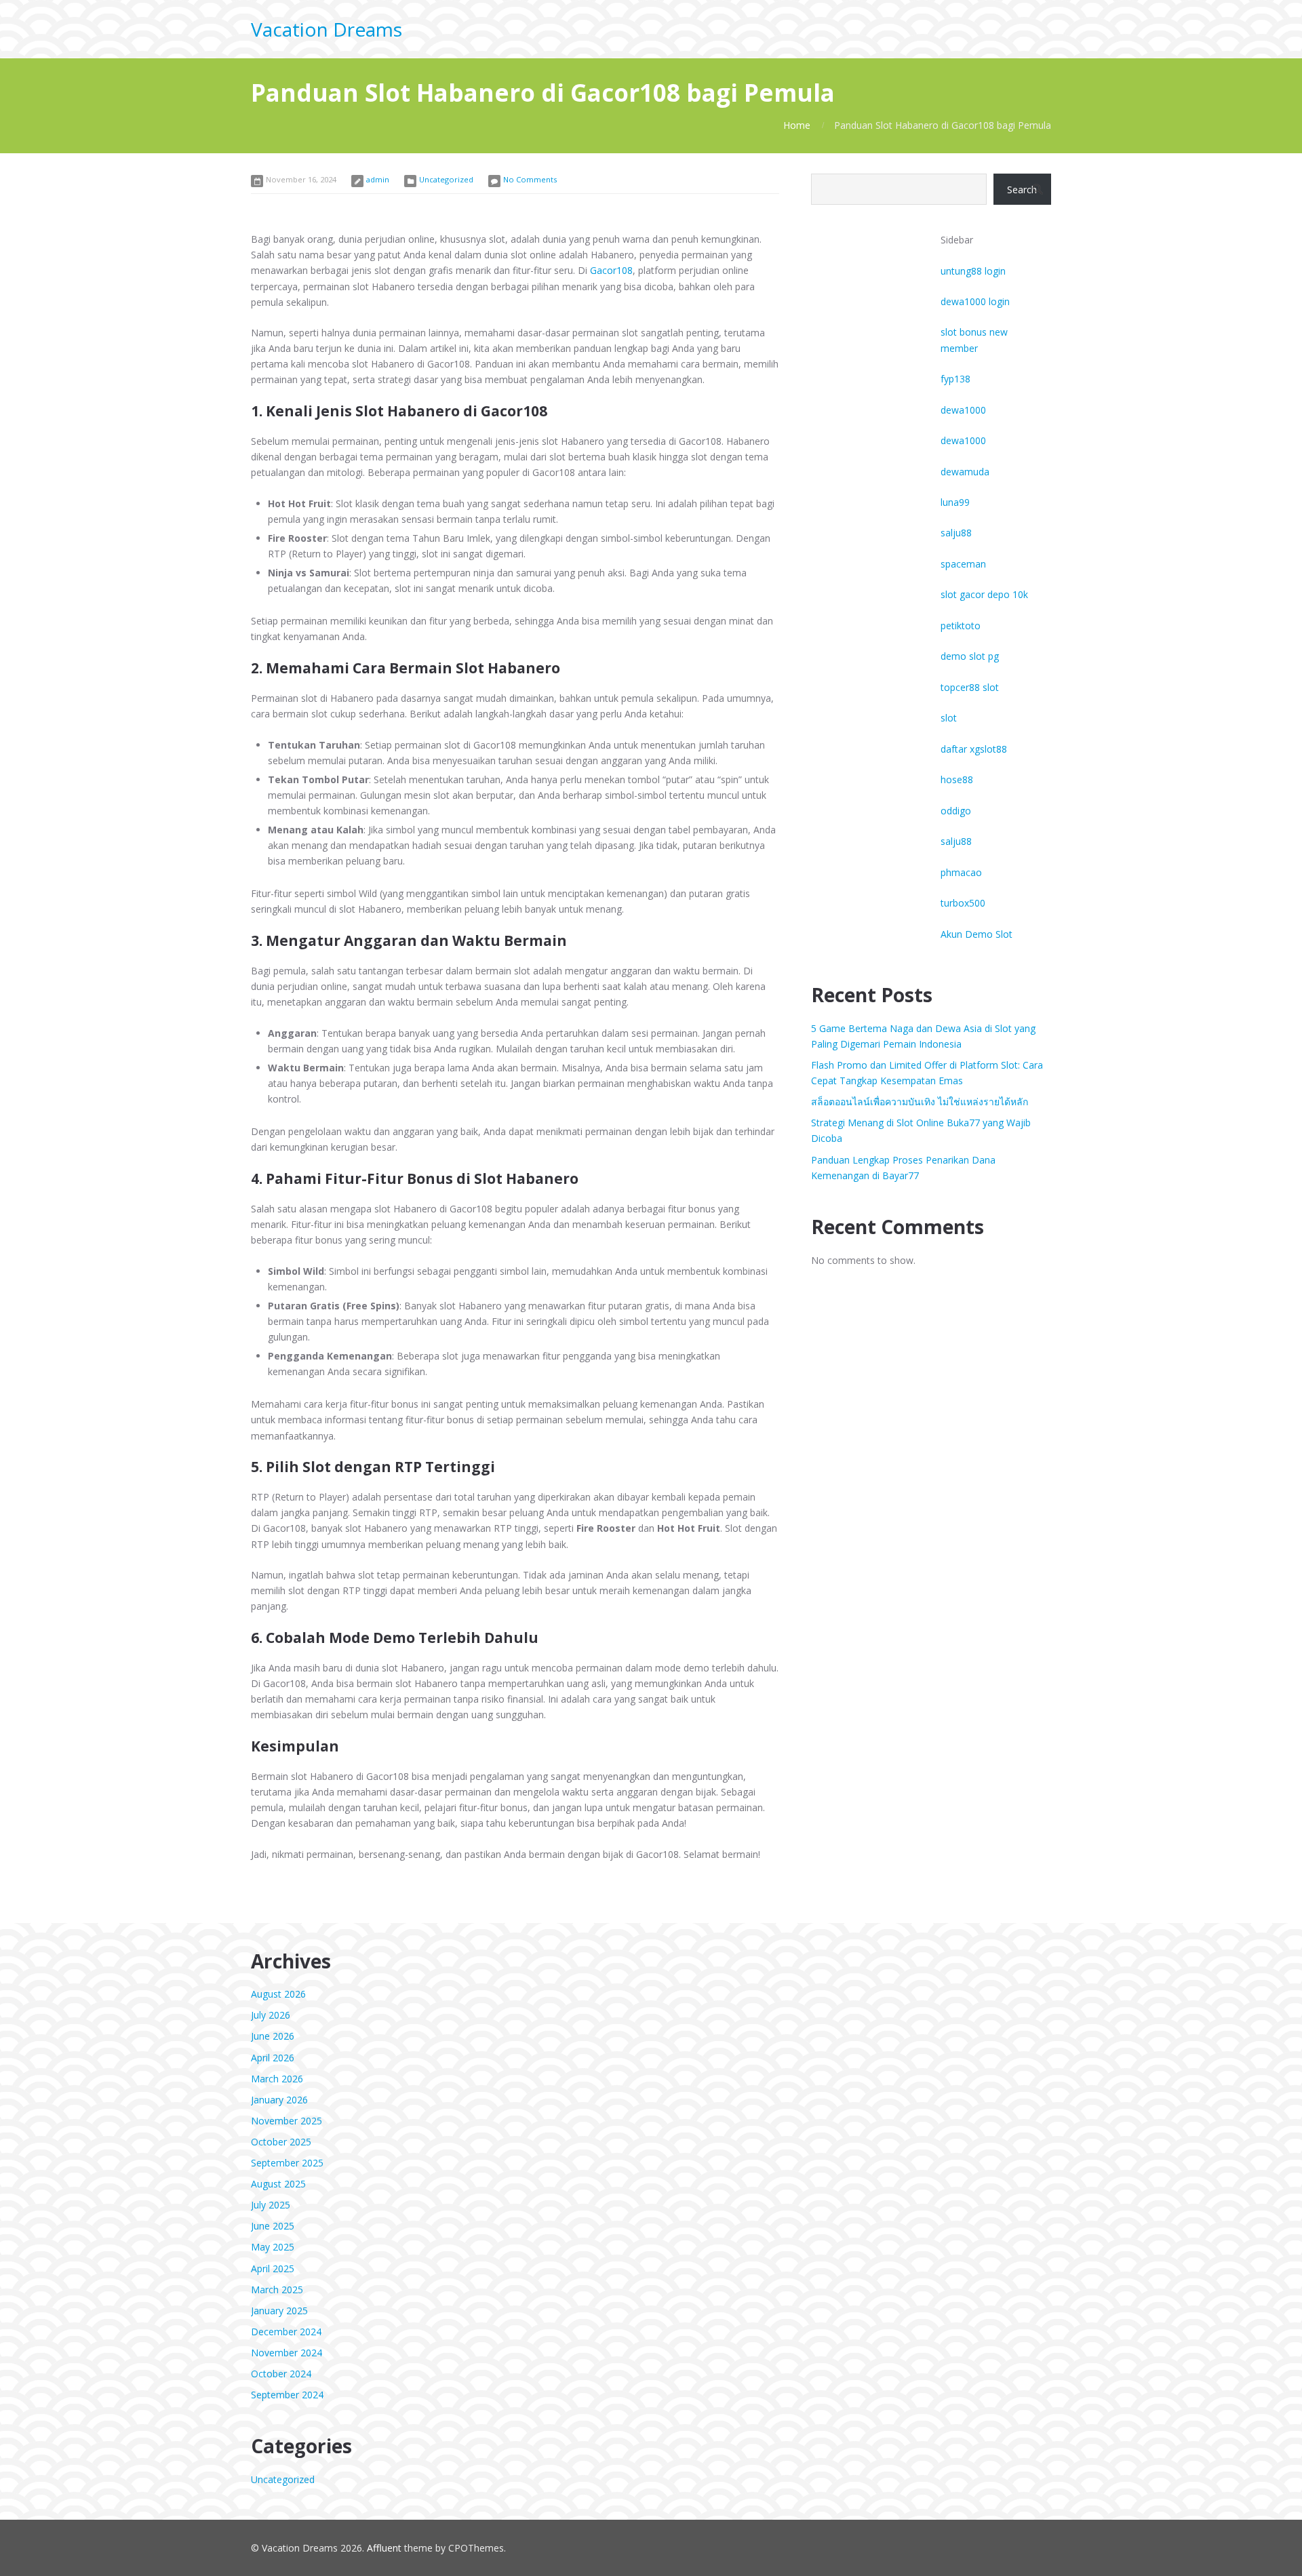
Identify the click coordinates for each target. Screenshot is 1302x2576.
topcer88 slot (970, 687)
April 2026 (273, 2058)
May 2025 (273, 2247)
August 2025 (278, 2184)
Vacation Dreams (327, 29)
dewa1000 (963, 410)
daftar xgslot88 (974, 749)
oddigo (956, 811)
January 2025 (279, 2311)
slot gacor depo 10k (984, 594)
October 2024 (281, 2374)
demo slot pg (970, 656)
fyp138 (955, 379)
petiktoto (961, 626)
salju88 (956, 533)
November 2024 (287, 2353)
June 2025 (273, 2226)
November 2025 (287, 2121)
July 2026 (271, 2015)
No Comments (530, 179)
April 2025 (273, 2268)
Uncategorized (446, 179)
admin (378, 179)
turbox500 (963, 903)
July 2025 (271, 2205)
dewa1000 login (975, 301)
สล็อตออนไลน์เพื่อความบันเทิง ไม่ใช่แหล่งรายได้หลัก (920, 1102)
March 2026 (277, 2079)
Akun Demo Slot (976, 934)
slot (949, 718)
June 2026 (273, 2036)
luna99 (955, 502)
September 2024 (287, 2395)
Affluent (384, 2548)
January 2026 (279, 2100)
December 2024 (286, 2332)
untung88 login (973, 271)
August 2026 (278, 1994)
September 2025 (287, 2163)
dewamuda (965, 472)
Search (1022, 190)
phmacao (961, 872)
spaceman (963, 564)
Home (797, 125)
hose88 (957, 779)
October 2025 (281, 2142)
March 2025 (277, 2290)
